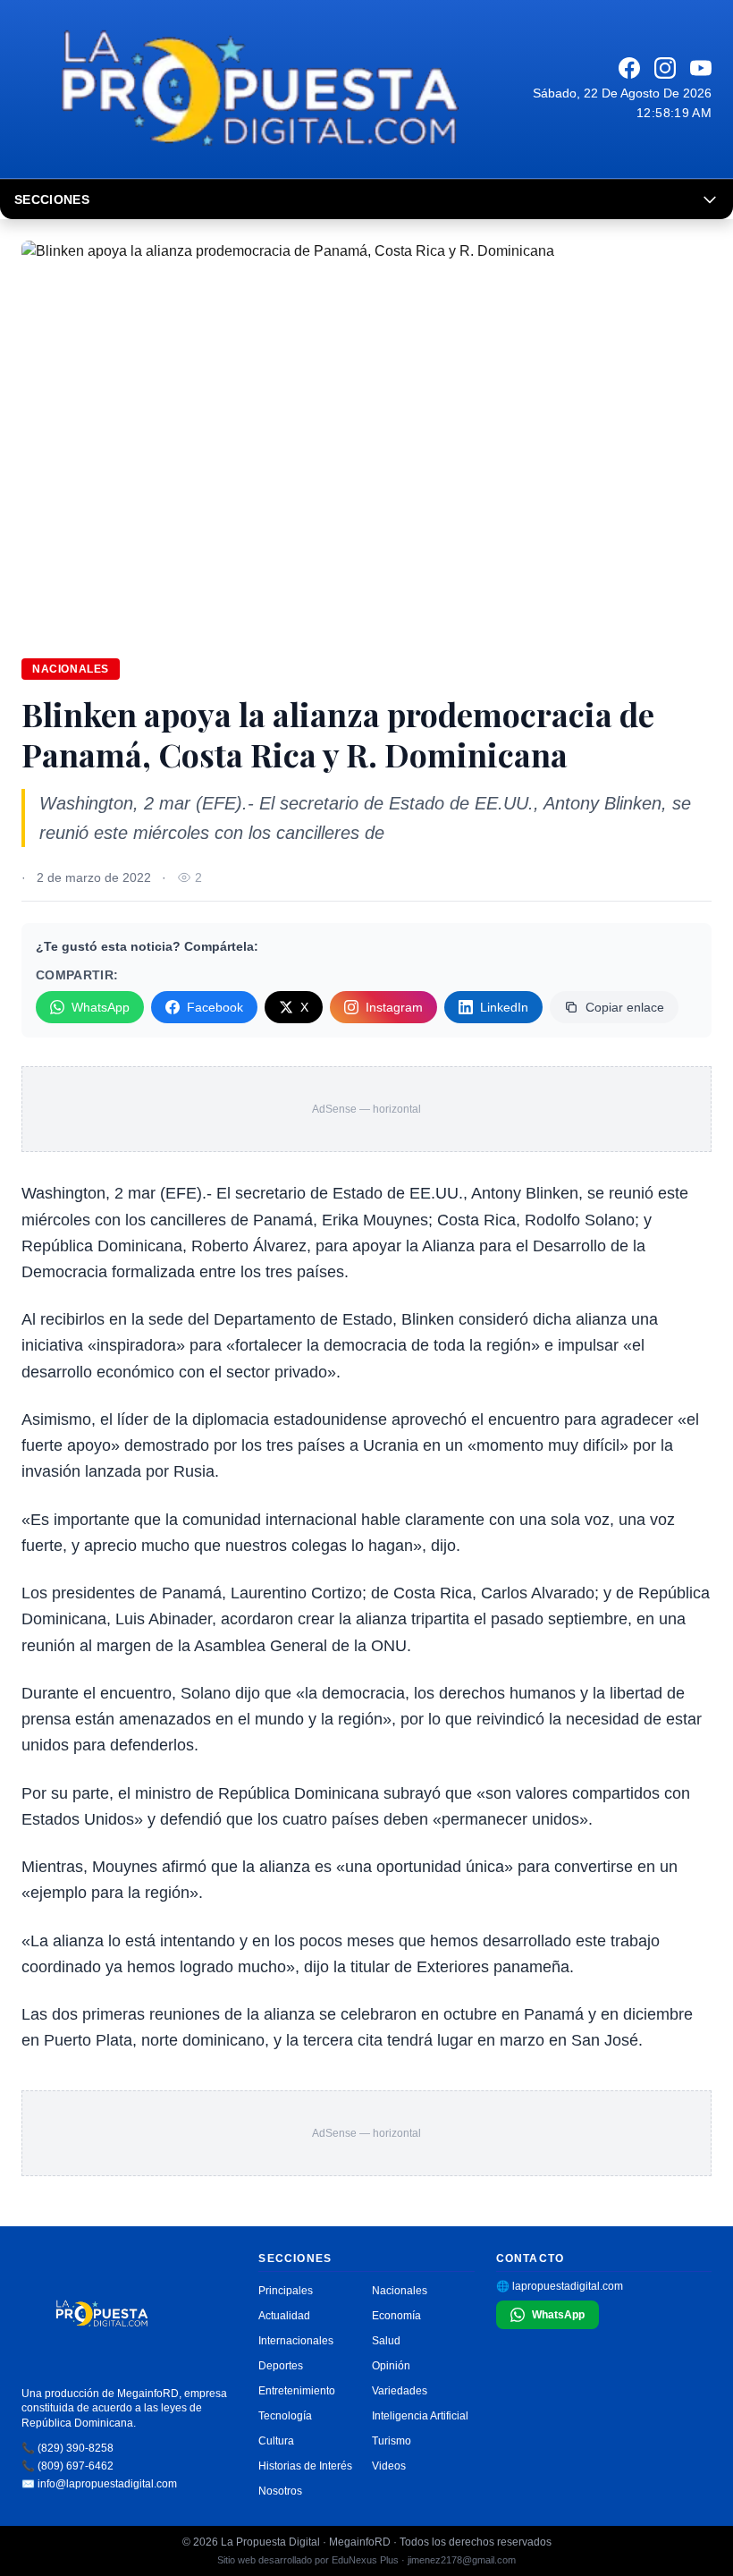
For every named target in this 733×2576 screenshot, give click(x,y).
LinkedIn (504, 1007)
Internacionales (296, 2341)
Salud (386, 2341)
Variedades (400, 2391)
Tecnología (285, 2416)
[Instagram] (665, 68)
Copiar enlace (625, 1007)
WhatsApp (101, 1007)
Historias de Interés (305, 2466)
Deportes (281, 2366)
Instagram (394, 1007)
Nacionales (71, 669)
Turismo (392, 2441)
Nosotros (280, 2491)
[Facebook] (629, 68)
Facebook (215, 1007)
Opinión (391, 2366)
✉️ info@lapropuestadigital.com (99, 2484)
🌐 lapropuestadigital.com (560, 2286)
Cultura (276, 2441)
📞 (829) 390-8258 (67, 2448)
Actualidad (284, 2316)
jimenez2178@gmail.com (462, 2560)
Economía (396, 2316)
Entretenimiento (297, 2391)
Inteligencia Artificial (420, 2416)
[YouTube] (701, 68)
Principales (286, 2291)
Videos (389, 2466)
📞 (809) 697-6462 (67, 2466)
